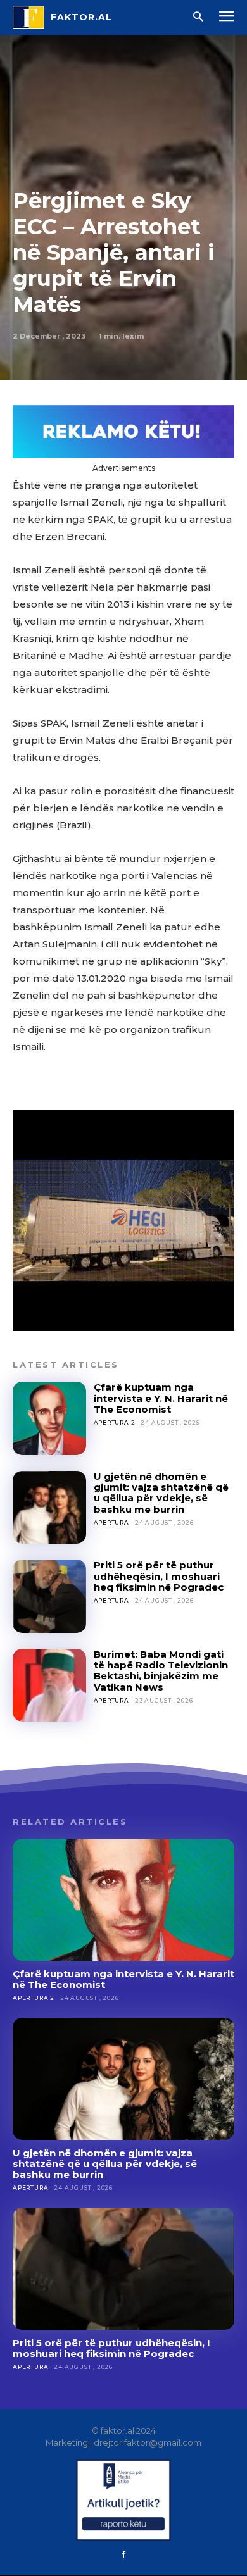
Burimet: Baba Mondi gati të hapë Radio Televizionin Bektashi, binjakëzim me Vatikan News (161, 1671)
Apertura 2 (115, 1422)
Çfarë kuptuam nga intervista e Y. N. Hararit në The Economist (161, 1398)
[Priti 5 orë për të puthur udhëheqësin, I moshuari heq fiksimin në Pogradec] (49, 1596)
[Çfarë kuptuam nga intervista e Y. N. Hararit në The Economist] (49, 1418)
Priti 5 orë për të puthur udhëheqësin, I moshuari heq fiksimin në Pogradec (159, 1576)
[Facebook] (123, 2555)
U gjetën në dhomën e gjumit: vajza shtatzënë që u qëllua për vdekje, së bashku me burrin (161, 1493)
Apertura (111, 1522)
